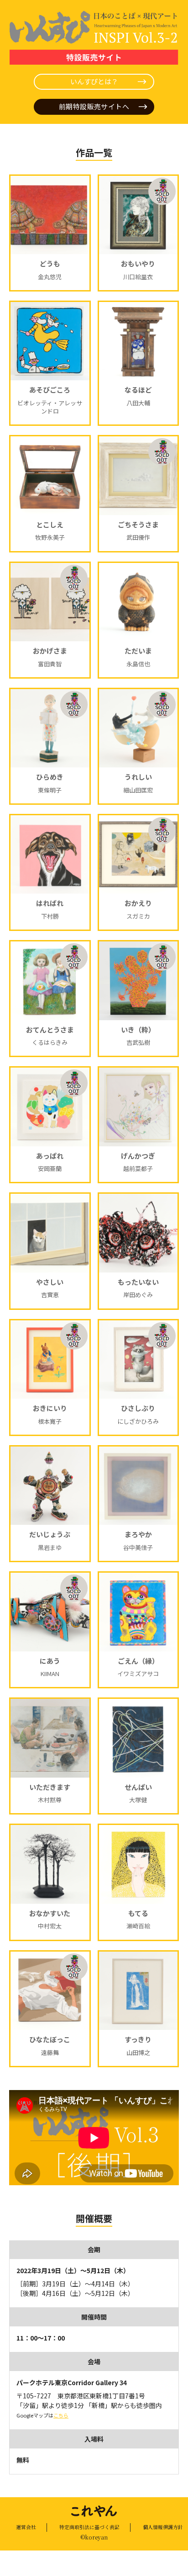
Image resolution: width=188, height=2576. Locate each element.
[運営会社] (26, 2527)
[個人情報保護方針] (157, 2527)
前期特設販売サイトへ (94, 106)
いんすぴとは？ (94, 81)
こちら (61, 2415)
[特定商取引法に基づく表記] (89, 2527)
